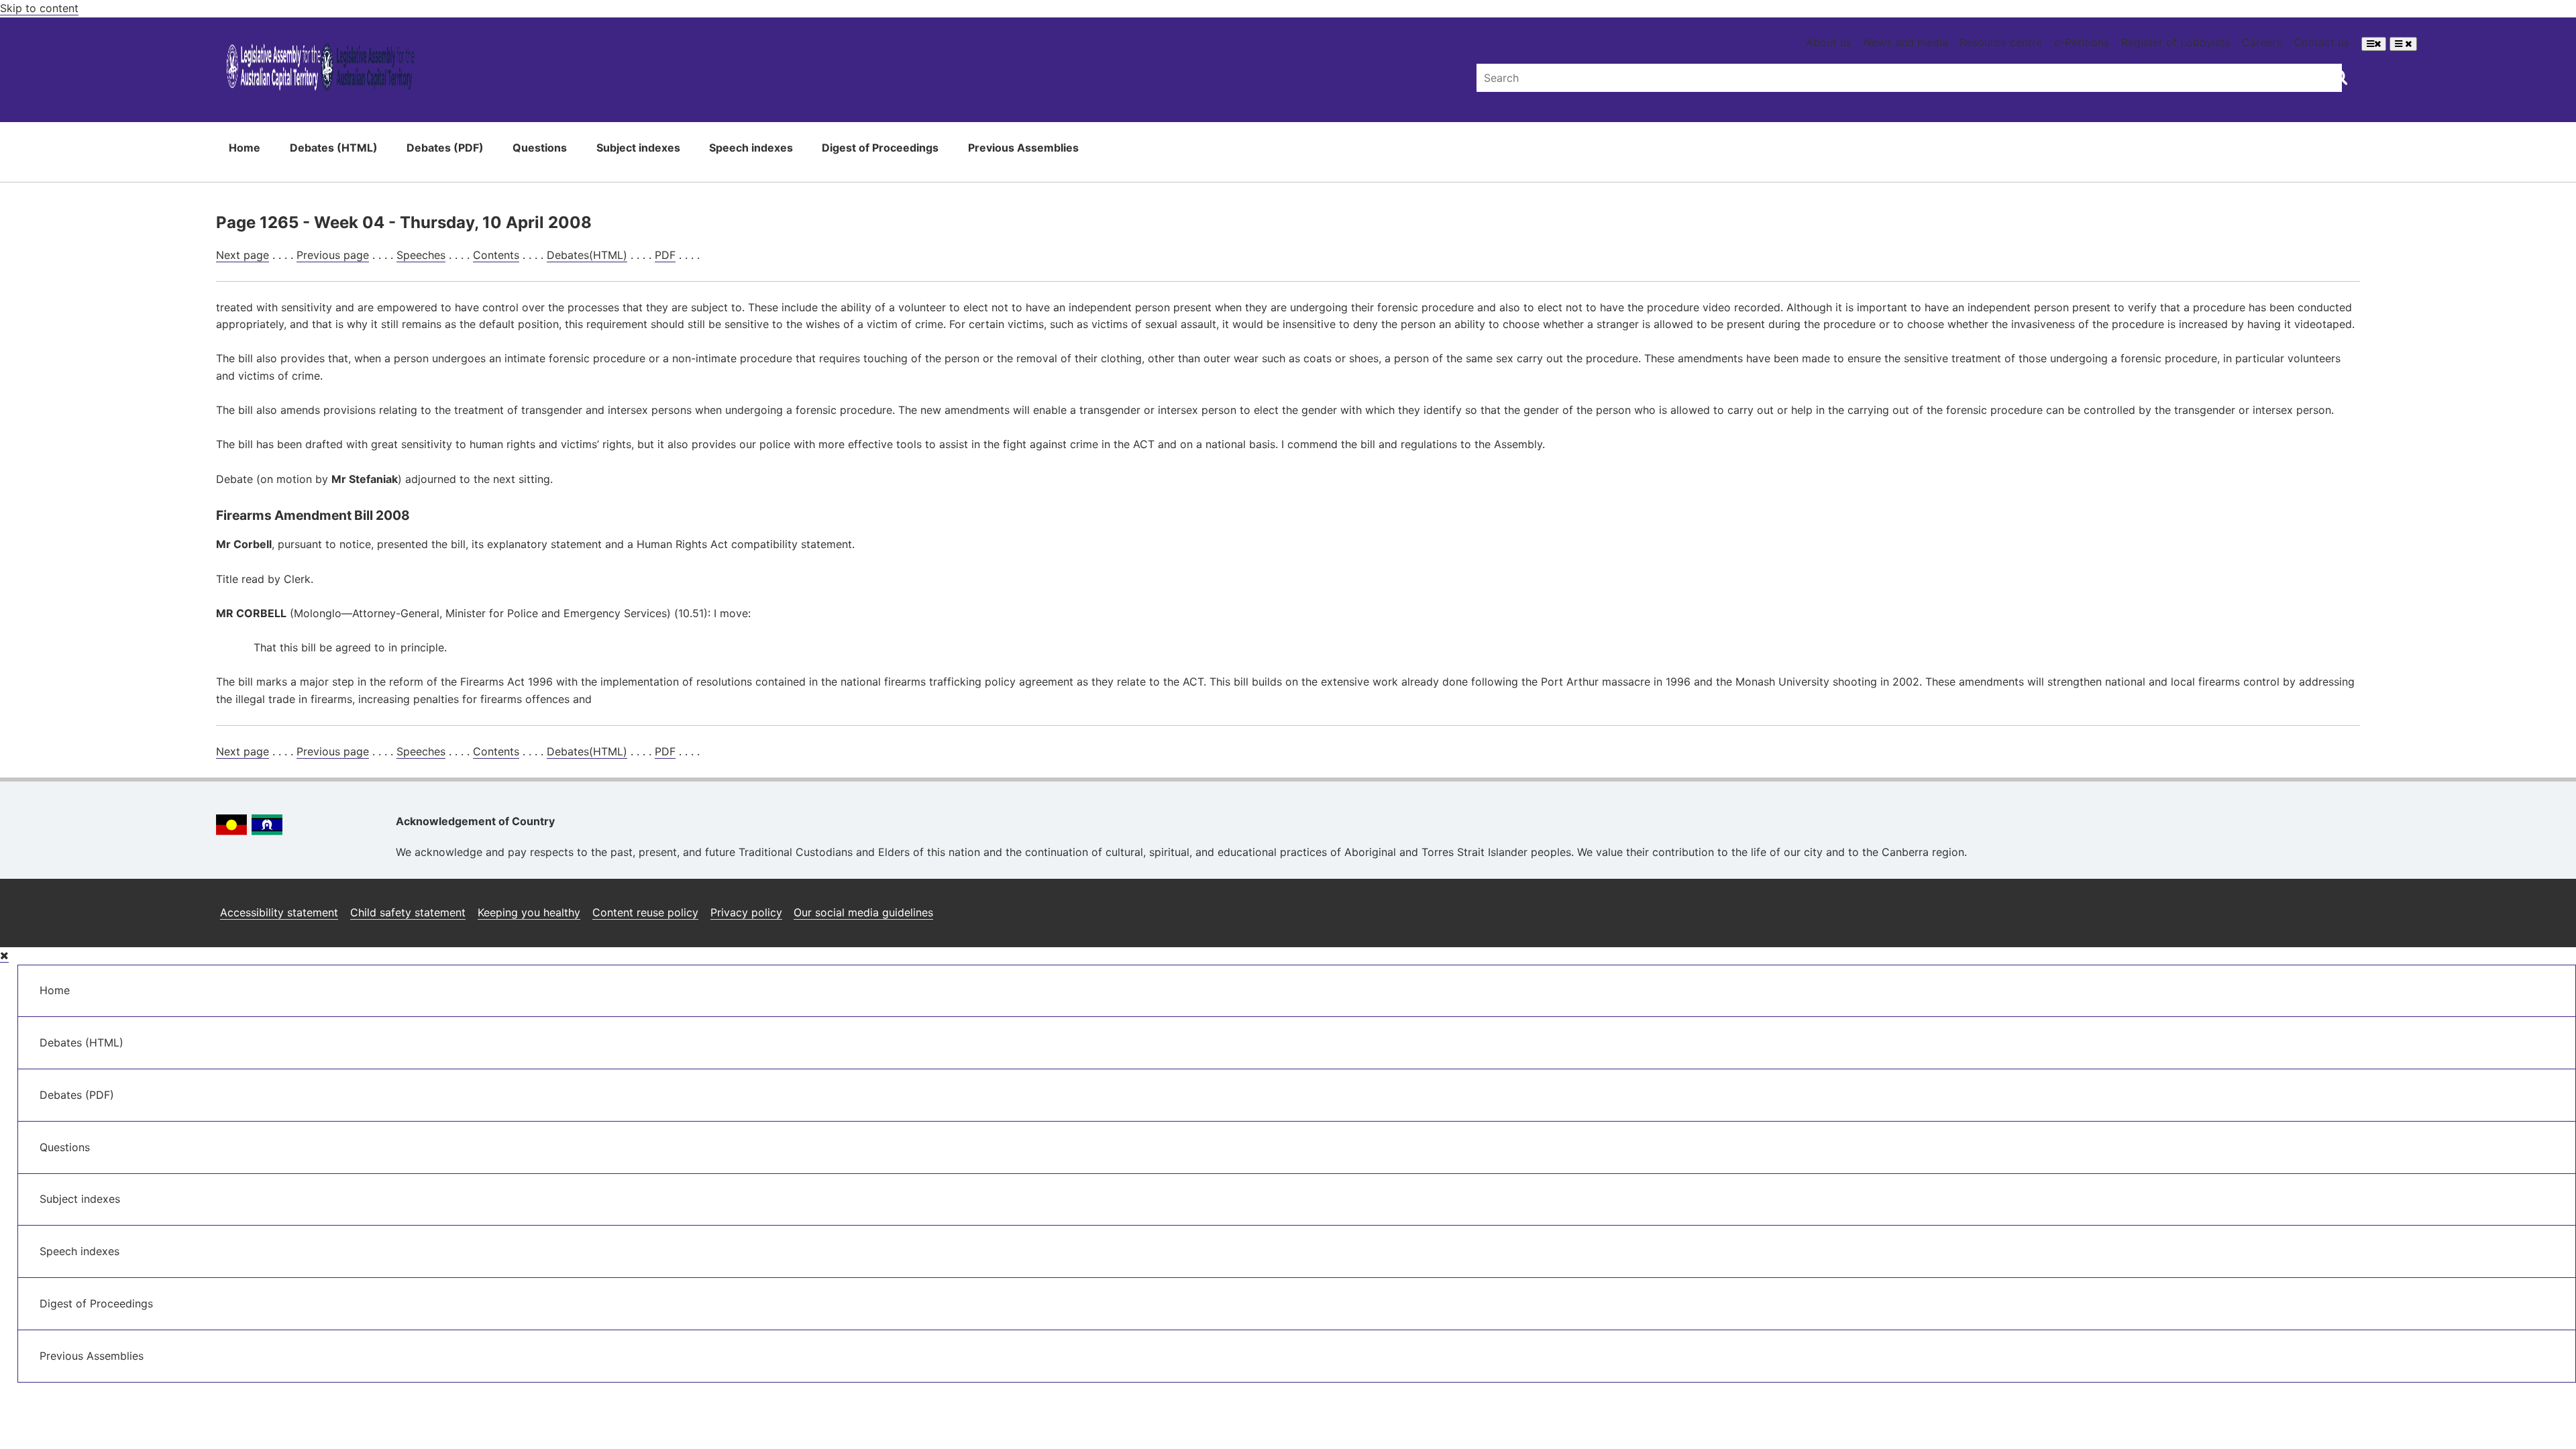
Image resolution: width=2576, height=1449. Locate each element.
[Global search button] (2340, 76)
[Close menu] (4, 956)
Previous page (333, 255)
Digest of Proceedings (880, 148)
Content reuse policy (645, 912)
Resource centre (2001, 42)
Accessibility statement (279, 912)
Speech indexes (751, 148)
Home (245, 148)
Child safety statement (408, 912)
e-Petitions (2082, 42)
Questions (540, 148)
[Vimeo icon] (2346, 907)
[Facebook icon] (2281, 907)
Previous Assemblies (1023, 148)
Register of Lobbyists (2176, 42)
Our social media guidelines (863, 912)
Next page (243, 255)
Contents (496, 255)
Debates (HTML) (334, 148)
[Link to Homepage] (321, 69)
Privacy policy (746, 912)
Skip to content (39, 8)
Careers (2262, 42)
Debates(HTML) (587, 255)
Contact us (2321, 42)
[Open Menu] (2374, 44)
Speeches (421, 255)
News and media (1906, 42)
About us (1829, 42)
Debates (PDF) (445, 148)
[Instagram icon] (2247, 907)
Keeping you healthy (529, 912)
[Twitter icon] (2313, 907)
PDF (665, 255)
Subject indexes (638, 148)
